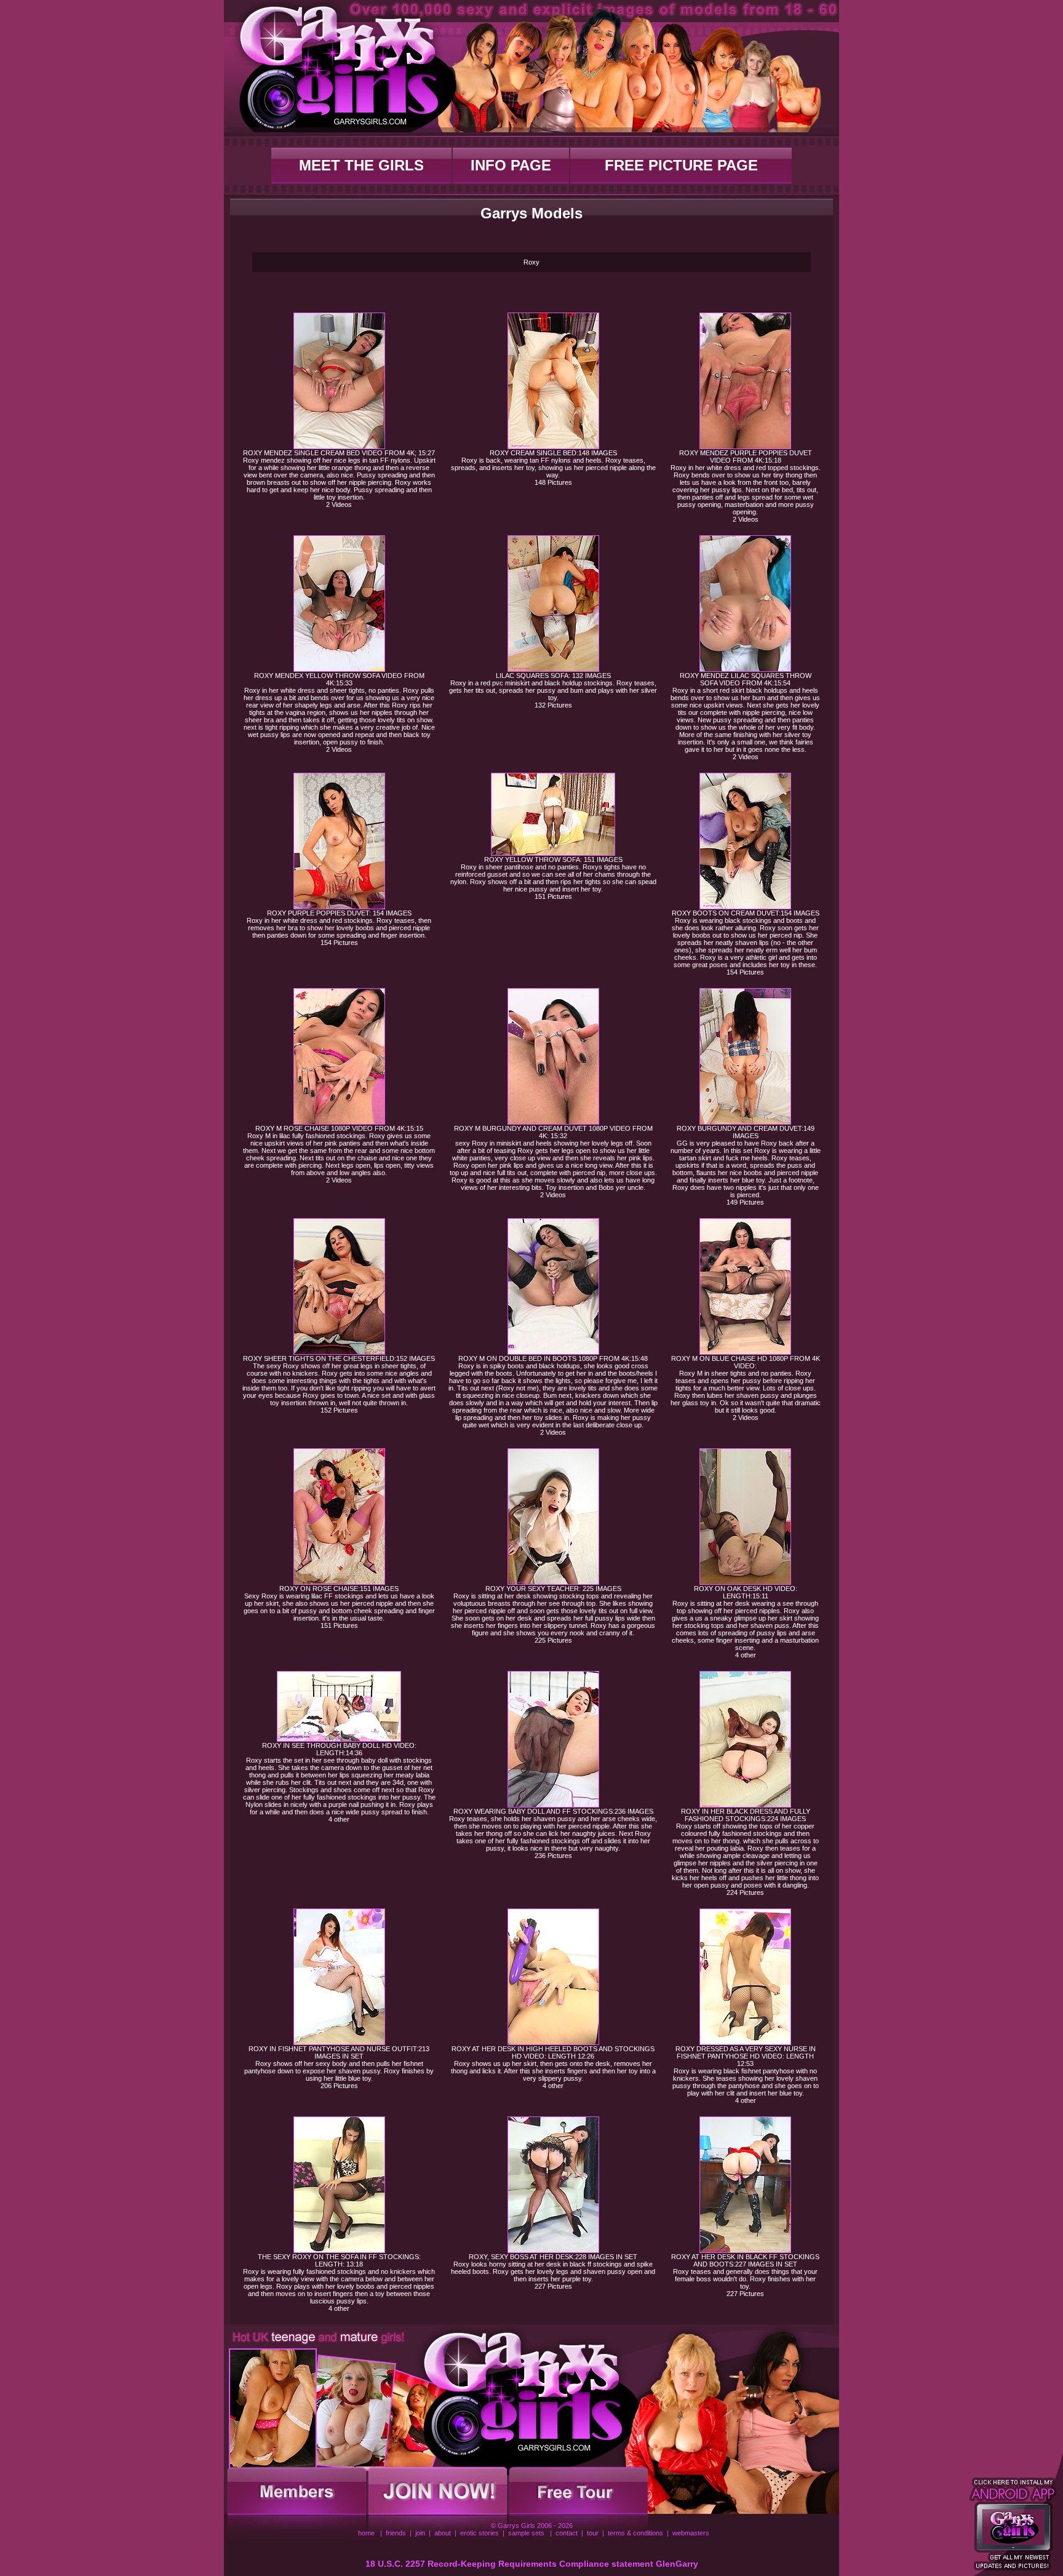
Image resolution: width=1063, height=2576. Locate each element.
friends (396, 2533)
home (366, 2533)
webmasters (691, 2533)
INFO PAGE (511, 165)
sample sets (526, 2533)
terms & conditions (635, 2533)
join (420, 2533)
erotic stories (480, 2533)
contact (567, 2533)
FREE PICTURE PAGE (681, 165)
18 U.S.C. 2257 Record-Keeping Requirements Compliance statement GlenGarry (532, 2564)
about (443, 2533)
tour (593, 2533)
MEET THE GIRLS (361, 165)
